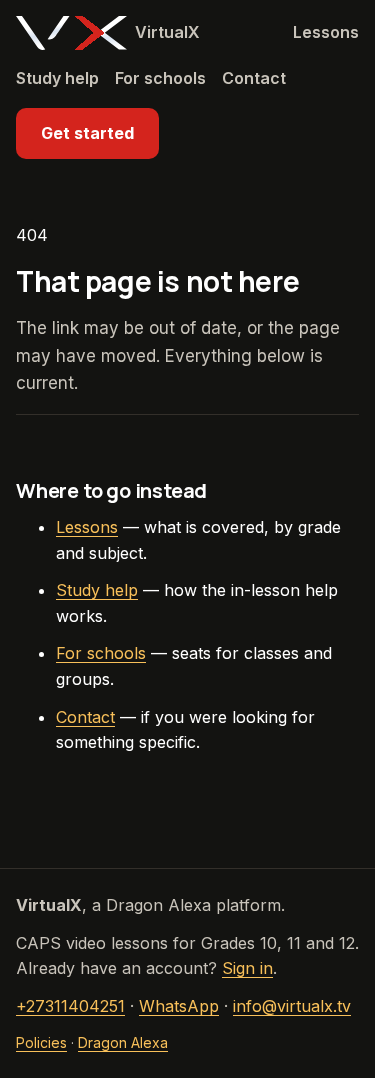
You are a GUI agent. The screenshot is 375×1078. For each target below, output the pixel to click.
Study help (57, 78)
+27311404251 (70, 1006)
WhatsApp (179, 1006)
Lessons (326, 32)
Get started (87, 133)
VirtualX (167, 32)
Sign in (247, 968)
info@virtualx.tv (292, 1006)
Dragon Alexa (123, 1042)
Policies (41, 1042)
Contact (254, 78)
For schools (160, 78)
